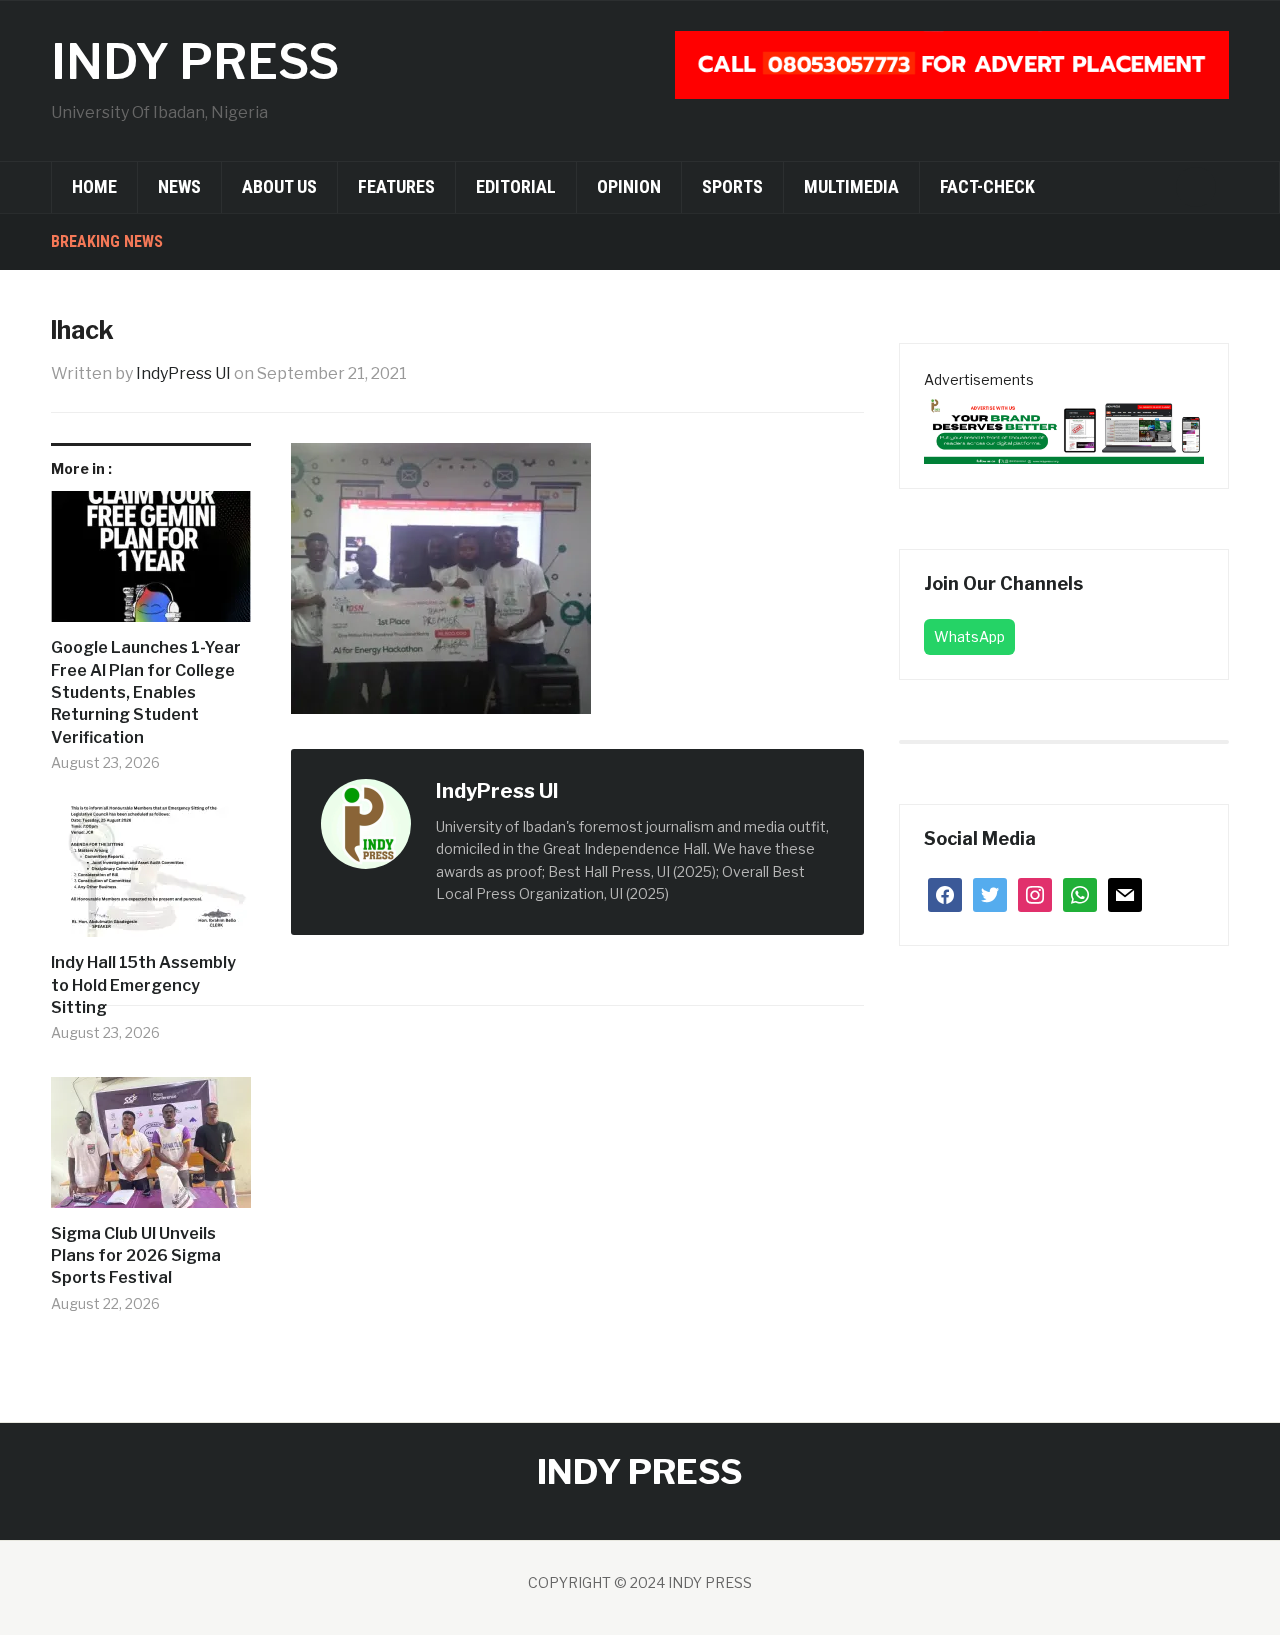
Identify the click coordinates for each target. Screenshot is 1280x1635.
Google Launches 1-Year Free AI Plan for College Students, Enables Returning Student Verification (146, 692)
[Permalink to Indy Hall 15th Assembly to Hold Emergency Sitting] (151, 879)
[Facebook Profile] (580, 792)
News (179, 186)
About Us (279, 186)
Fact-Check (987, 186)
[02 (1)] (1064, 426)
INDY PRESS (195, 62)
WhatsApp (969, 636)
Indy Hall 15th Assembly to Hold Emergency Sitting (143, 985)
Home (94, 186)
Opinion (629, 186)
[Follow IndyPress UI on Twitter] (602, 792)
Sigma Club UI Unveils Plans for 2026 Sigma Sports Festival (136, 1256)
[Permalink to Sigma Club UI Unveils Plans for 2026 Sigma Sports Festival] (151, 1150)
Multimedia (851, 186)
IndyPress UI (183, 373)
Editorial (516, 186)
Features (396, 186)
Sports (732, 186)
